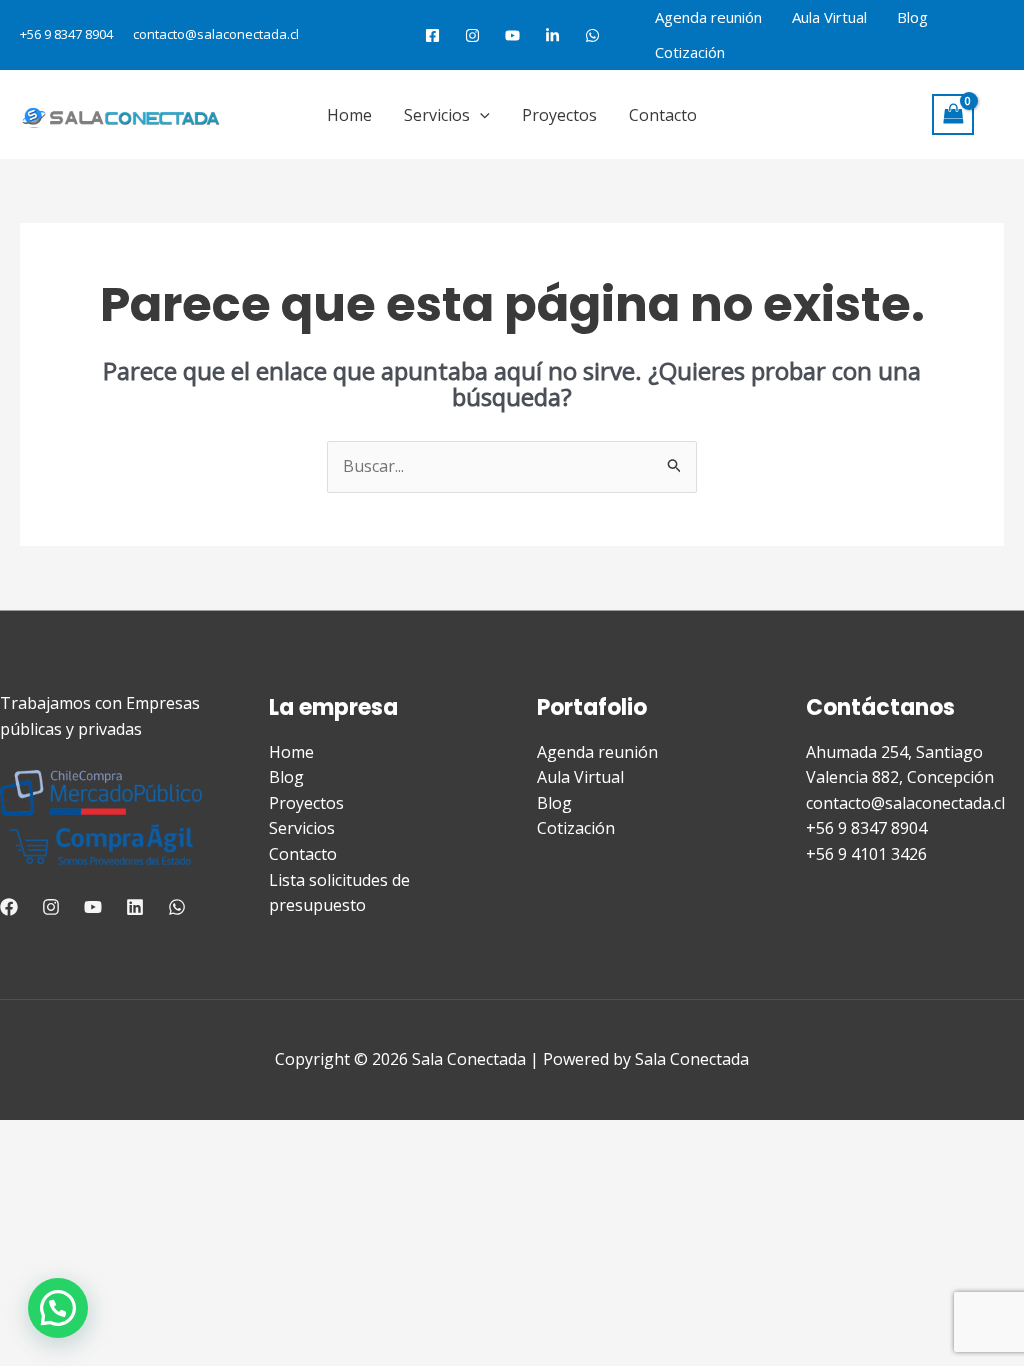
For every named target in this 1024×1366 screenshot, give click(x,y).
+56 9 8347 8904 (66, 34)
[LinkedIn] (552, 35)
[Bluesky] (592, 35)
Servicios (437, 115)
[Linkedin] (135, 907)
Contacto (663, 115)
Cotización (690, 52)
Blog (912, 17)
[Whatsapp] (177, 907)
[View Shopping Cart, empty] (953, 114)
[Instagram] (472, 35)
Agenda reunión (708, 17)
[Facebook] (432, 35)
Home (349, 115)
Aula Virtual (829, 17)
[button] (480, 115)
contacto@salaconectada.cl (216, 34)
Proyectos (559, 115)
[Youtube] (512, 35)
